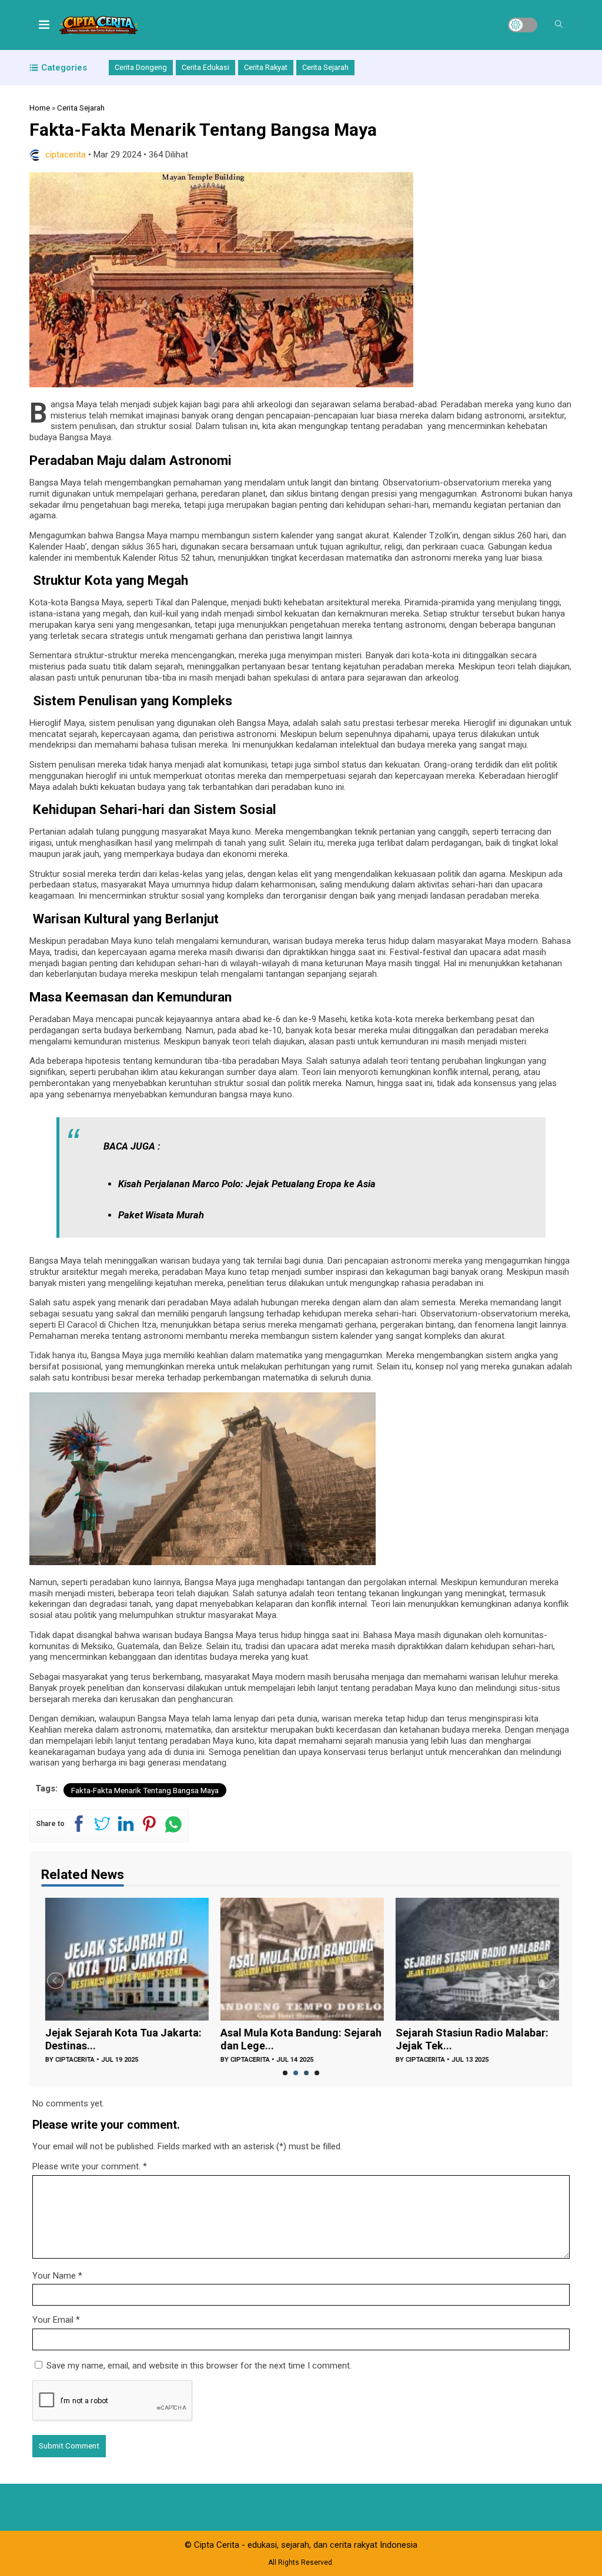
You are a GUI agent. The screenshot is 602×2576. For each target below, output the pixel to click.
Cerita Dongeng (141, 67)
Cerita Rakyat (266, 67)
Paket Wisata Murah (161, 1215)
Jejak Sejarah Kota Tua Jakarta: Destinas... (119, 2039)
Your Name (54, 2276)
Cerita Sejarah (325, 67)
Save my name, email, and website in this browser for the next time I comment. (199, 2366)
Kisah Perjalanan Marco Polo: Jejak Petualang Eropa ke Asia (247, 1184)
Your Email (53, 2320)
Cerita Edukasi (205, 67)
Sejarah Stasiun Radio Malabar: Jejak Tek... (468, 2039)
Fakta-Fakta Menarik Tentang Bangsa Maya (145, 1790)
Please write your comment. (86, 2166)
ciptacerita (66, 155)
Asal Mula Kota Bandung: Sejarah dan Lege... (297, 2039)
